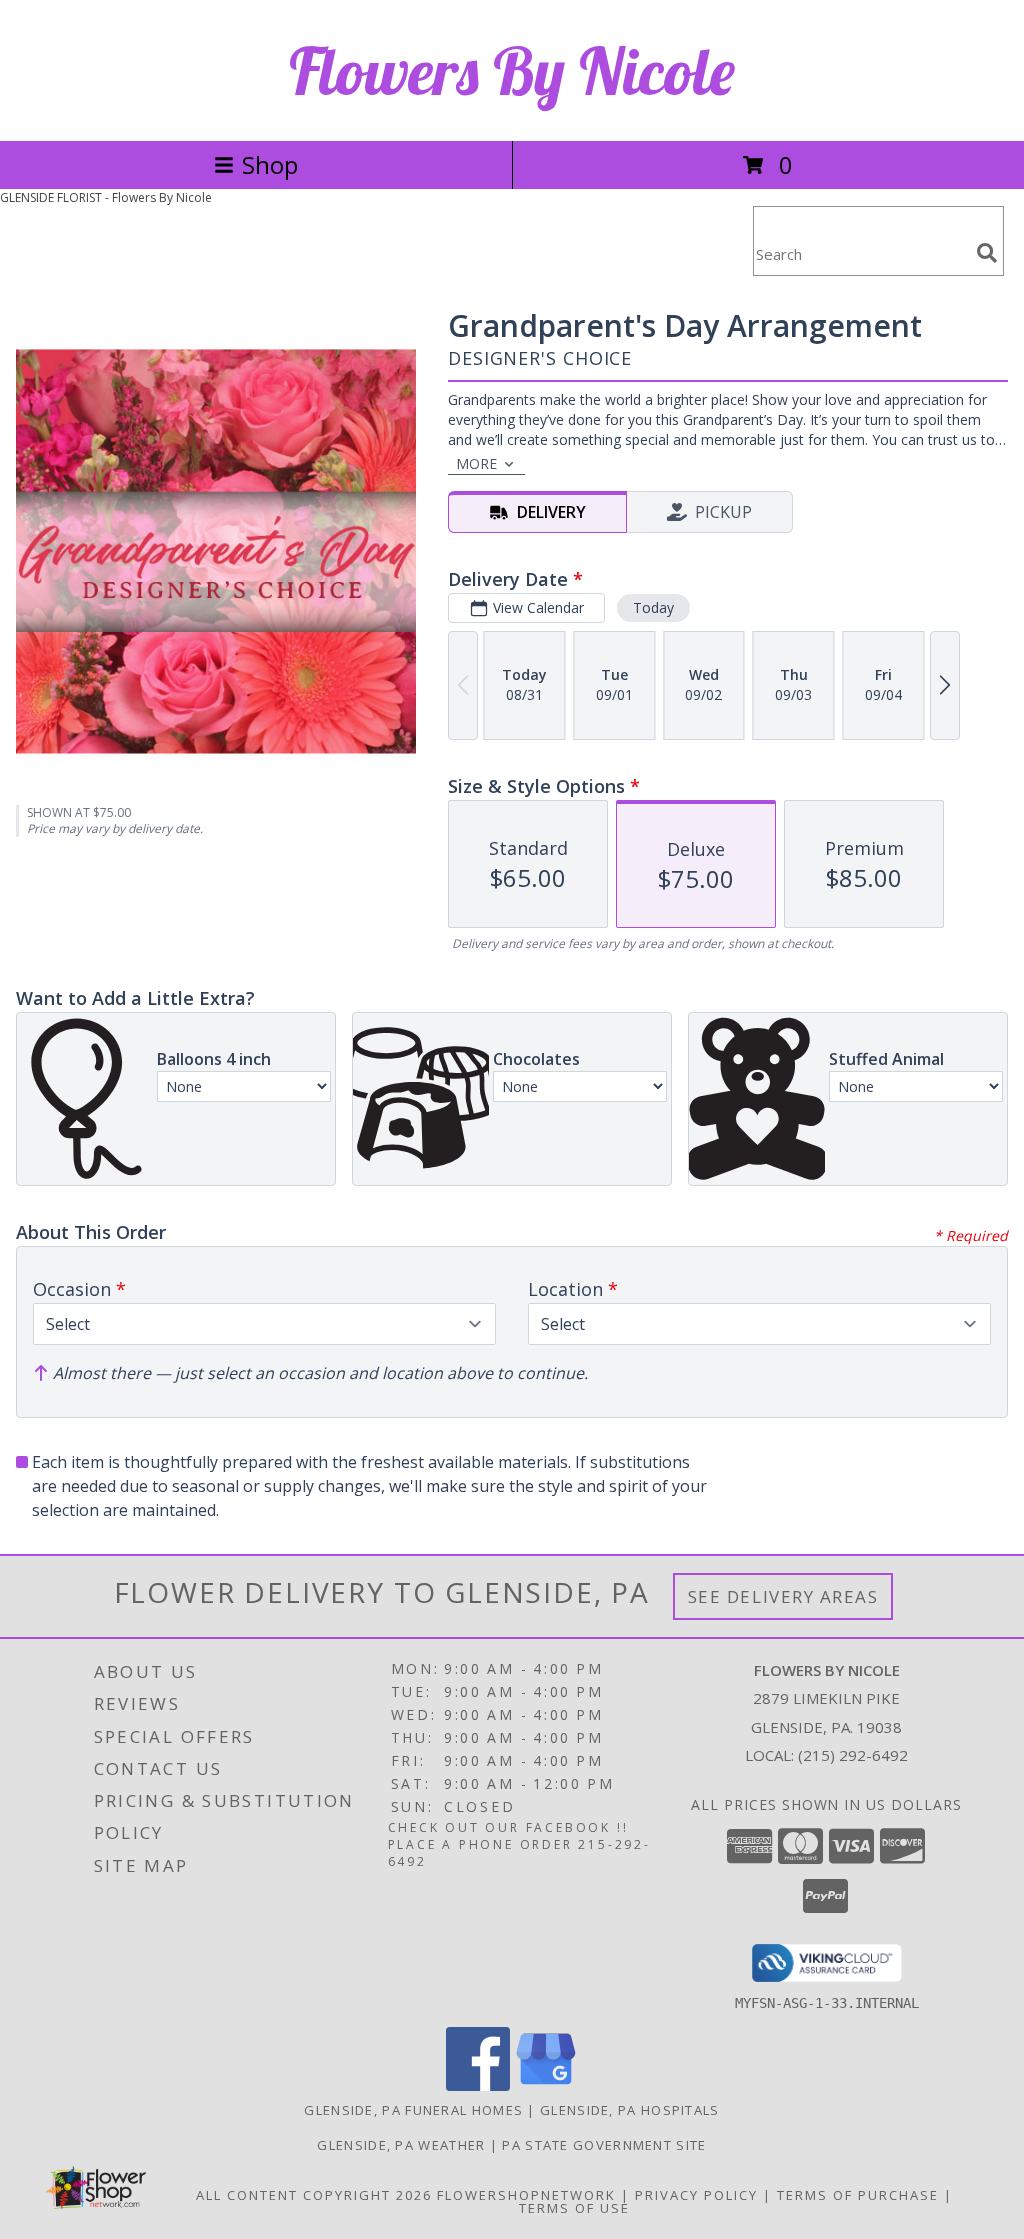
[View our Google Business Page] (546, 2085)
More (476, 463)
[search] (987, 253)
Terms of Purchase (858, 2195)
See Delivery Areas (783, 1596)
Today (653, 607)
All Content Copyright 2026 (314, 2195)
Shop (270, 164)
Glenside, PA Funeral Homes (413, 2110)
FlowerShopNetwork (526, 2195)
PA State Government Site (604, 2145)
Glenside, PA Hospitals (630, 2110)
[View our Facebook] (478, 2085)
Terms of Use (574, 2208)
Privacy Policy (696, 2195)
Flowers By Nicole (512, 70)
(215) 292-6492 (853, 1755)
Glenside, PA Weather (401, 2145)
